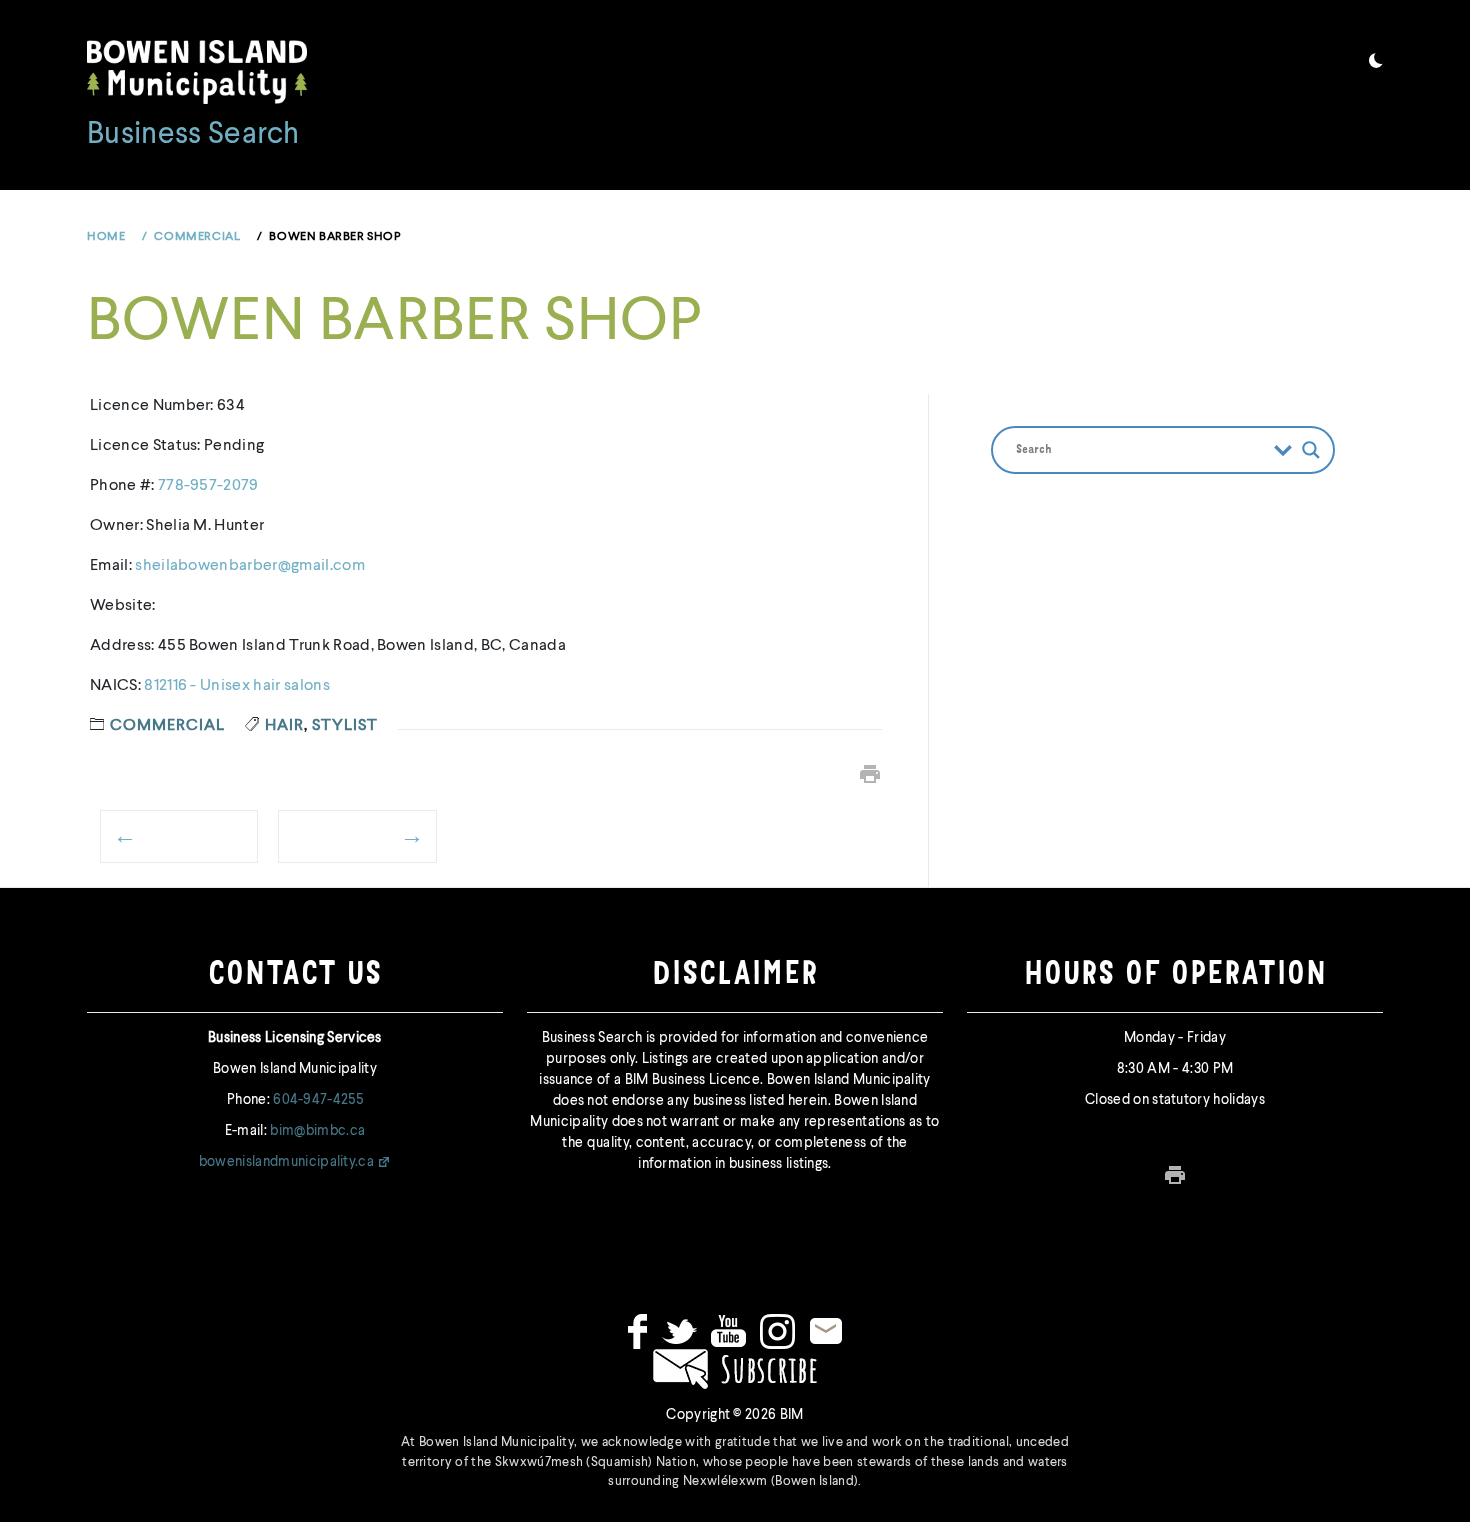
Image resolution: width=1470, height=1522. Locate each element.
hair (284, 726)
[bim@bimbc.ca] (826, 1331)
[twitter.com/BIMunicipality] (679, 1331)
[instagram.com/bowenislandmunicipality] (777, 1331)
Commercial (167, 726)
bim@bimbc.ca (317, 1131)
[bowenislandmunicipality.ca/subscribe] (735, 1368)
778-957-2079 (208, 486)
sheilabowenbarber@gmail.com (250, 566)
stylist (345, 726)
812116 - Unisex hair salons (237, 686)
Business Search (193, 135)
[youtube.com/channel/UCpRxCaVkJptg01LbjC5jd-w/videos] (728, 1331)
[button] (1376, 64)
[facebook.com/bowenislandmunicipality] (637, 1331)
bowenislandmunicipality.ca (286, 1162)
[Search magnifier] (1311, 450)
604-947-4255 (318, 1100)
